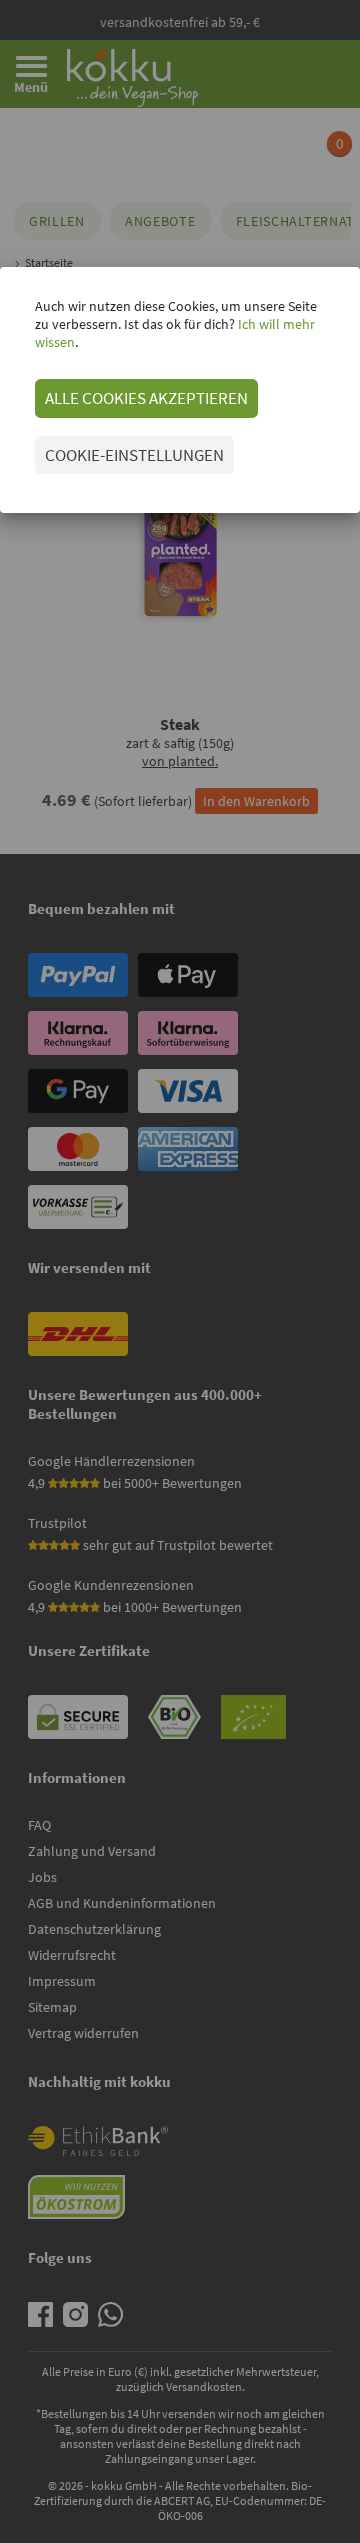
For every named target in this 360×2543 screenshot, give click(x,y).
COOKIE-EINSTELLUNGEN (134, 455)
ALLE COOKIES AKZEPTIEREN (146, 398)
